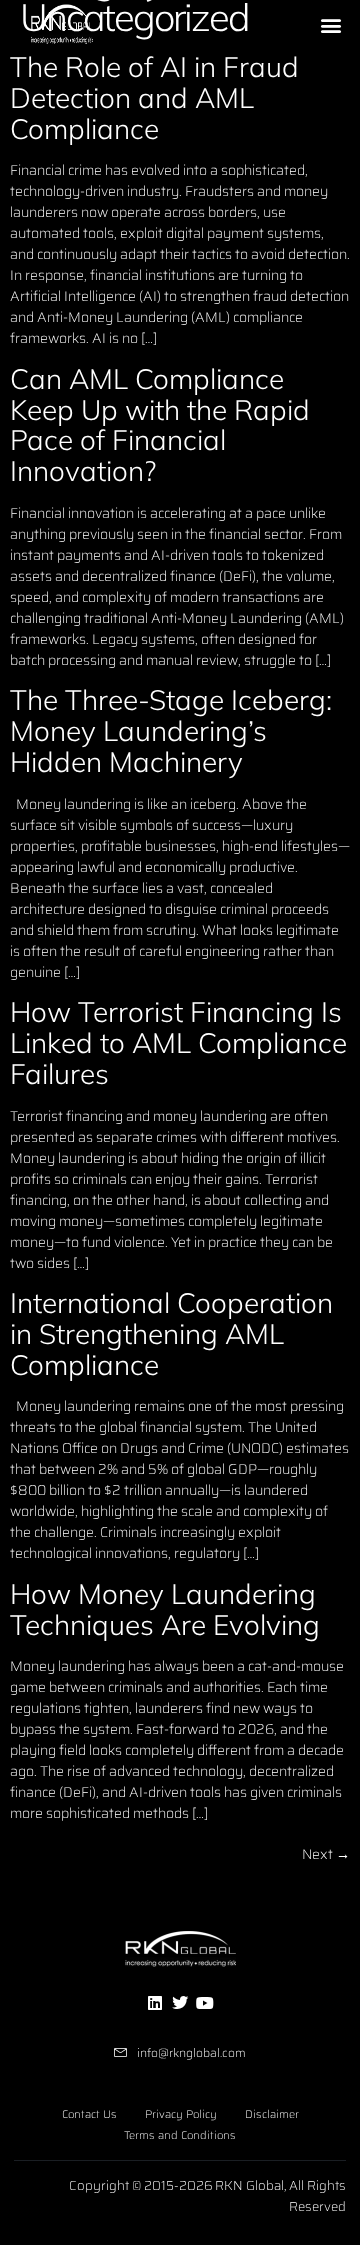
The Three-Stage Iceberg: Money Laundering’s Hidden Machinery (171, 730)
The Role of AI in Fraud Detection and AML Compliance (154, 97)
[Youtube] (205, 2003)
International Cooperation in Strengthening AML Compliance (171, 1333)
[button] (331, 25)
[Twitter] (180, 2003)
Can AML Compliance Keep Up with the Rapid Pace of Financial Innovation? (160, 424)
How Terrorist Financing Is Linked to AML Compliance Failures (178, 1042)
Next (326, 1854)
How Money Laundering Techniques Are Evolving (165, 1609)
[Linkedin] (154, 2003)
